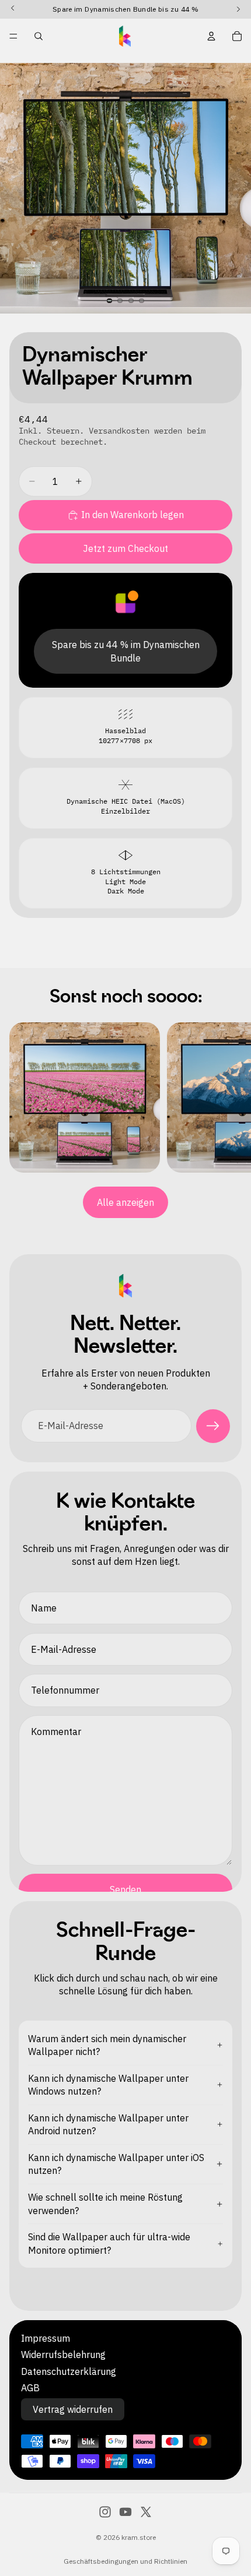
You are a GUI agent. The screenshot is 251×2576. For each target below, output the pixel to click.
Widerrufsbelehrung (63, 2355)
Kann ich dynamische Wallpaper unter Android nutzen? (108, 2124)
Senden (125, 1889)
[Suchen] (39, 36)
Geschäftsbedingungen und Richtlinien (125, 2561)
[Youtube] (125, 2512)
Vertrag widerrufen (73, 2409)
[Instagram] (105, 2512)
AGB (30, 2388)
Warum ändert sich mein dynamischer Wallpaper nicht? (107, 2045)
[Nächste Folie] (228, 1097)
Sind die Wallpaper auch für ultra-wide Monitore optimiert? (109, 2243)
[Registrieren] (213, 1426)
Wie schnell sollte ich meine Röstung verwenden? (105, 2204)
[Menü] (13, 36)
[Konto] (211, 36)
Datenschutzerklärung (69, 2371)
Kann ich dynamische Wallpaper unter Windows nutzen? (108, 2085)
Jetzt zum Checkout (125, 548)
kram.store (139, 2537)
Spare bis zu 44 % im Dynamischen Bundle (126, 651)
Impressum (46, 2338)
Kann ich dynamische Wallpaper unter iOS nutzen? (116, 2164)
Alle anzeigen (125, 1202)
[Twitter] (146, 2512)
